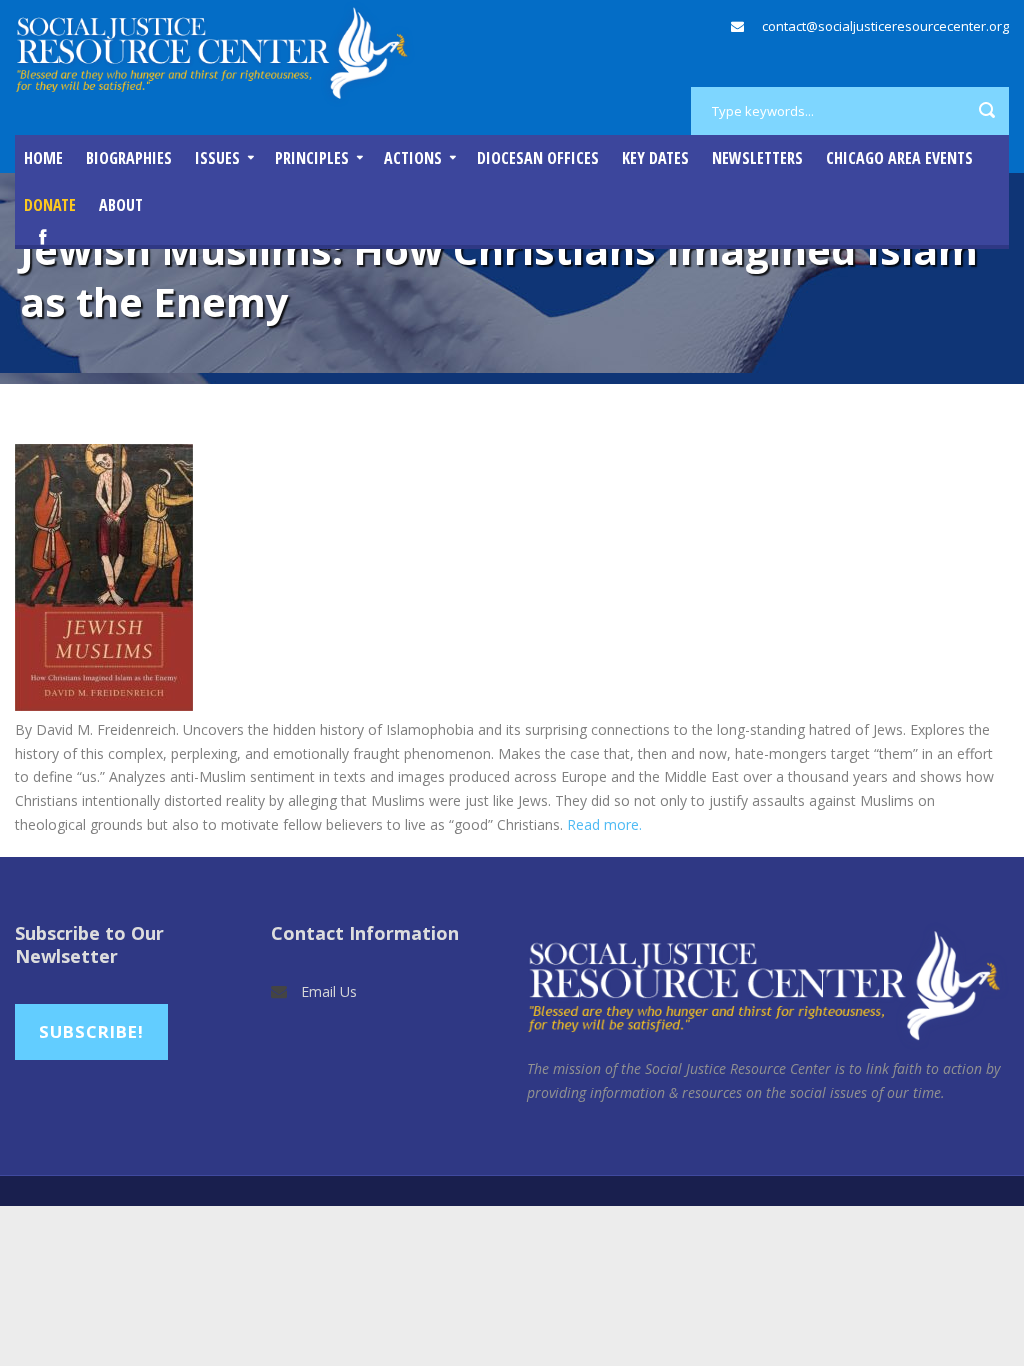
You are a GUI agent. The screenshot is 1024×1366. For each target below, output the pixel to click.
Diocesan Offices (538, 158)
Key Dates (655, 158)
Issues (217, 158)
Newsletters (757, 158)
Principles (312, 158)
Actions (413, 158)
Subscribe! (91, 1031)
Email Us (329, 991)
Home (43, 158)
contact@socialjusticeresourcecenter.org (885, 26)
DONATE (50, 205)
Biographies (129, 158)
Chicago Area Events (899, 158)
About (121, 205)
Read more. (604, 824)
